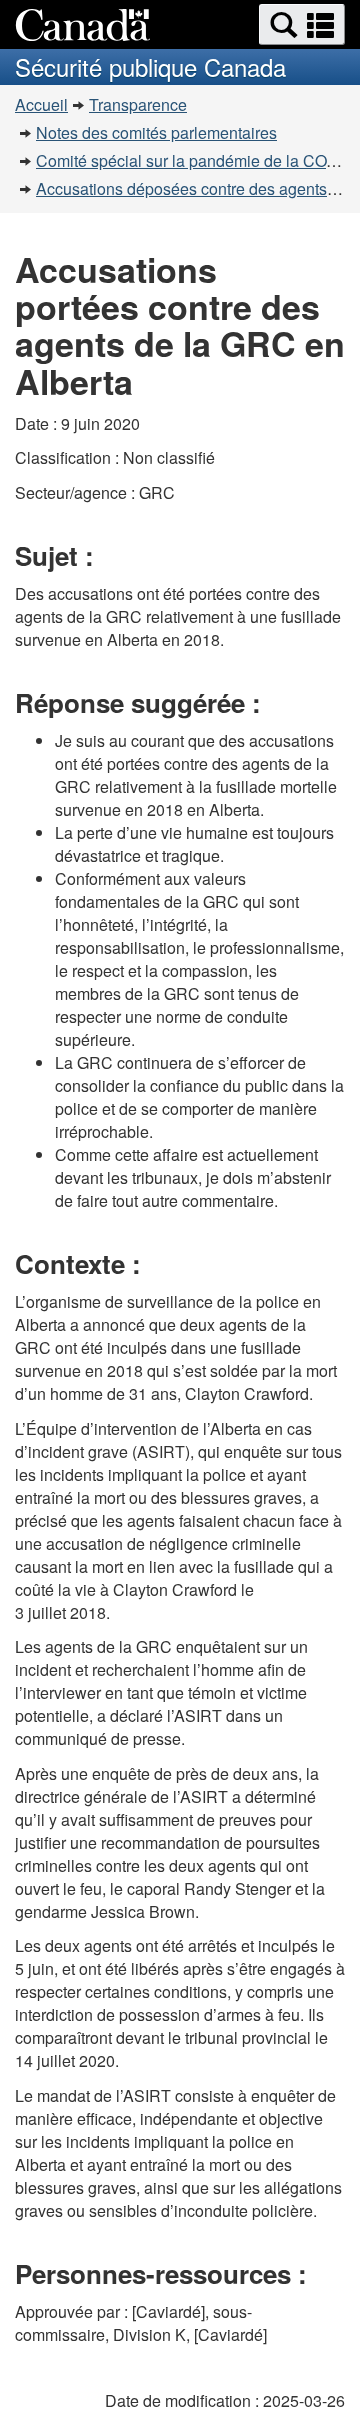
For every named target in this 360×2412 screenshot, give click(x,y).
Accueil (41, 104)
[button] (302, 24)
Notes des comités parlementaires (156, 132)
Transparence (138, 104)
